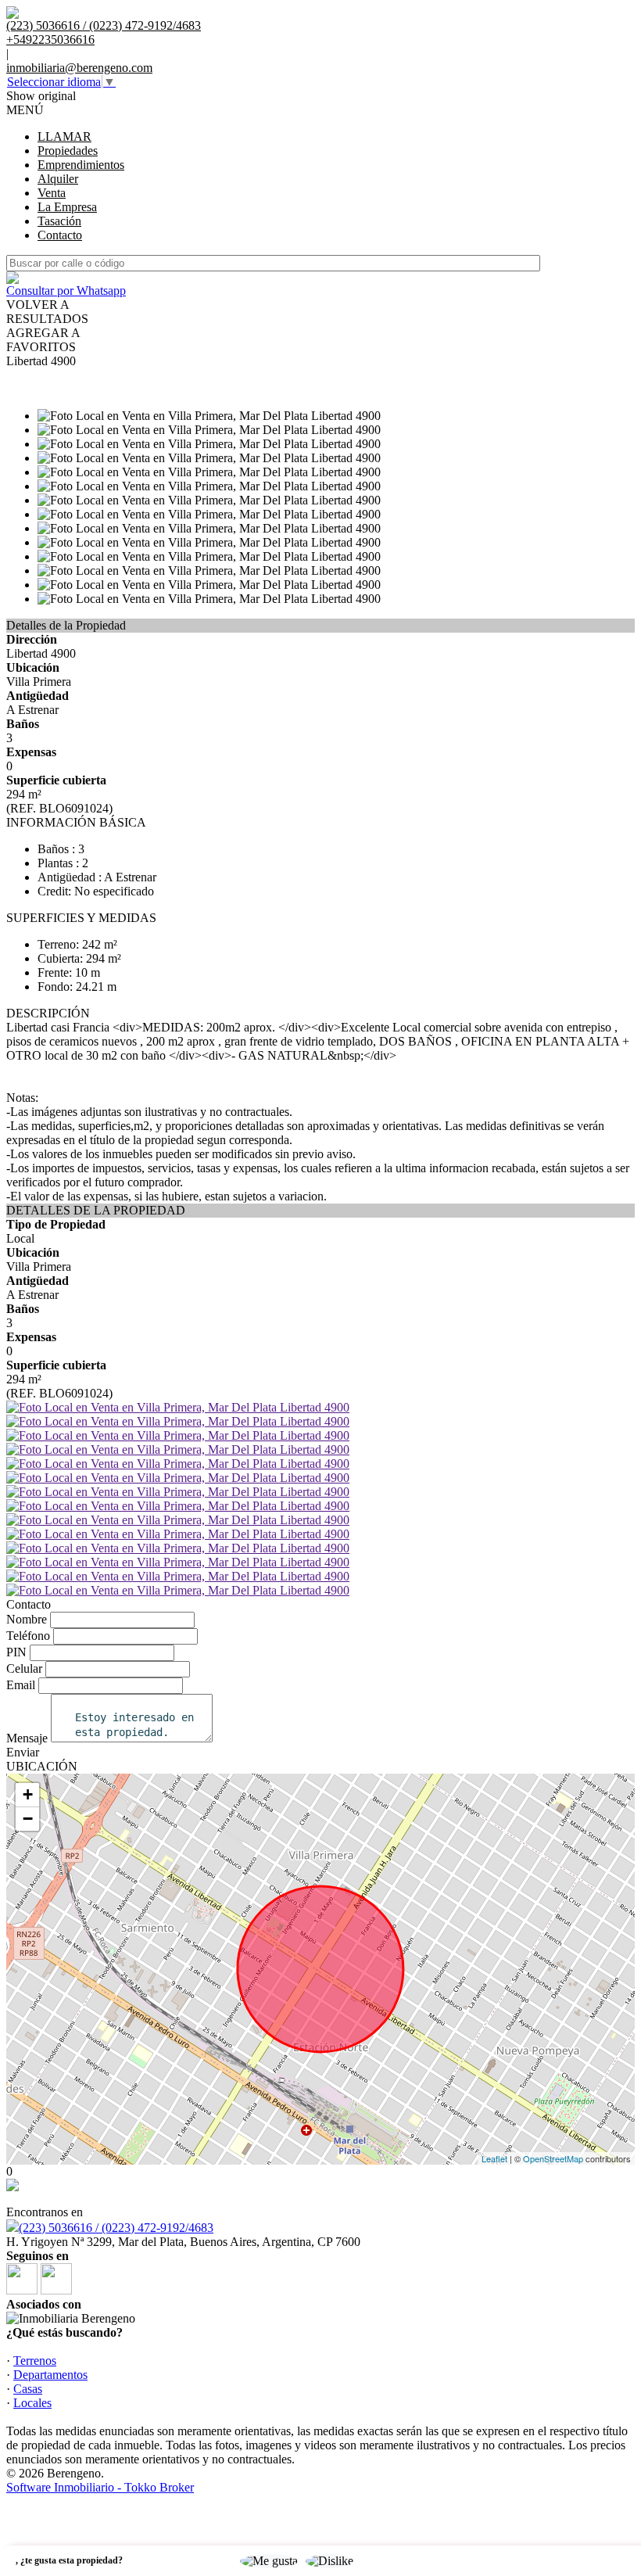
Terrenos (35, 2361)
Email (21, 1685)
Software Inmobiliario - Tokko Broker (100, 2487)
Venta (52, 193)
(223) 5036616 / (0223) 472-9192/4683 (116, 2228)
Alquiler (58, 179)
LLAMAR (64, 136)
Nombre (27, 1619)
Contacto (60, 235)
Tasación (59, 221)
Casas (28, 2389)
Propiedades (68, 151)
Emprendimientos (81, 165)
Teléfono (28, 1636)
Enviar (23, 1752)
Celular (24, 1668)
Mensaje (27, 1738)
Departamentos (50, 2375)
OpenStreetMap (553, 2158)
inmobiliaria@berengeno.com (79, 68)
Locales (32, 2403)
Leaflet (494, 2158)
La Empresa (67, 207)
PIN (16, 1652)
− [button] (28, 1819)
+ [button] (28, 1794)
